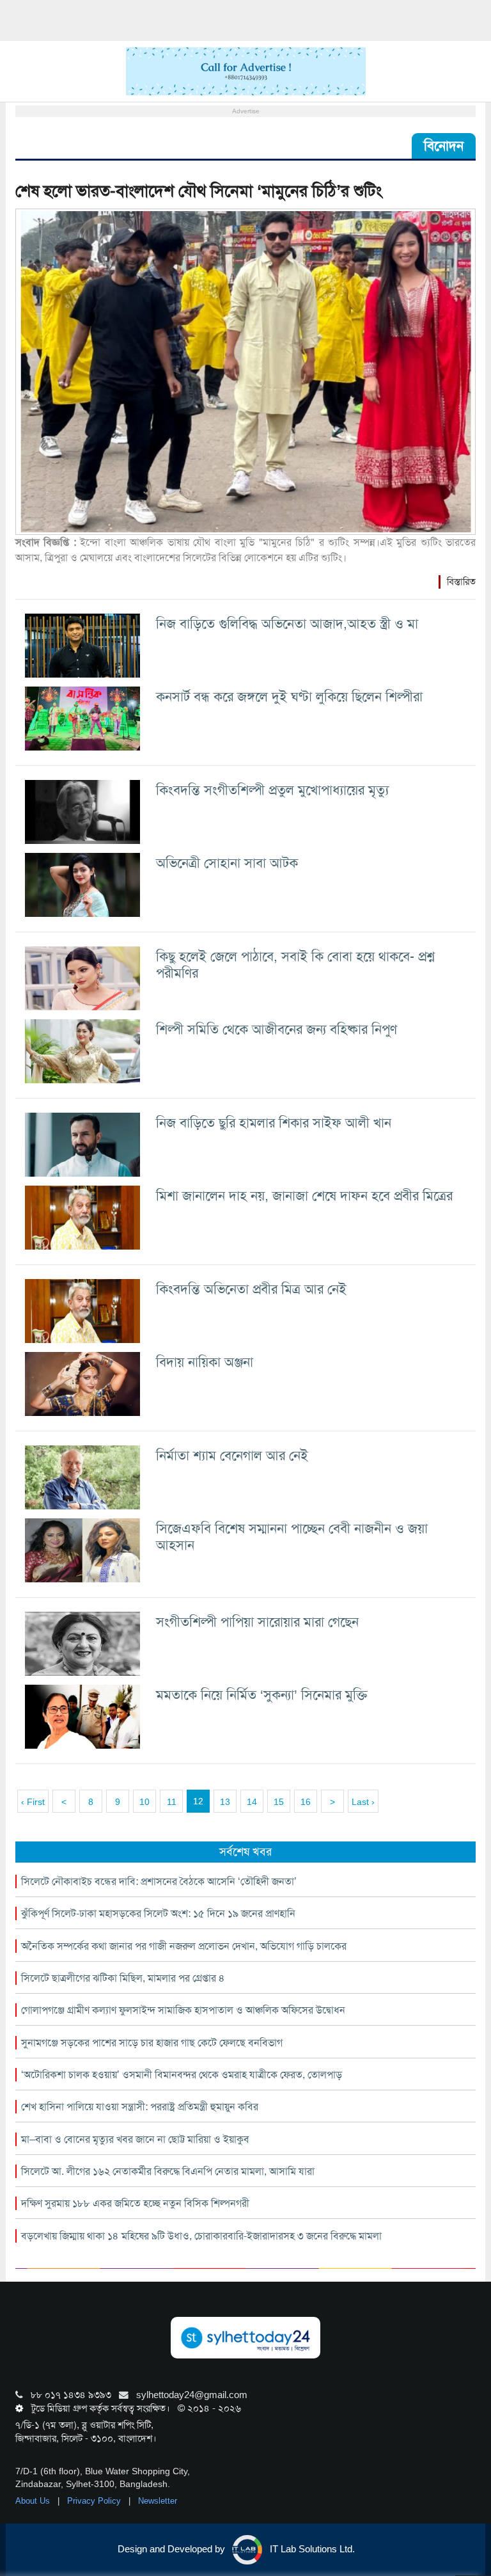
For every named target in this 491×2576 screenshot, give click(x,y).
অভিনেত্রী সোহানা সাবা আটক (227, 863)
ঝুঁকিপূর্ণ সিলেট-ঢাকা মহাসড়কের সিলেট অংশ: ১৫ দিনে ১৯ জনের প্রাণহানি (158, 1913)
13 (225, 1802)
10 (144, 1802)
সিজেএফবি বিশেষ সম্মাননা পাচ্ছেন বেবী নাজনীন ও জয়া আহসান (292, 1537)
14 (252, 1802)
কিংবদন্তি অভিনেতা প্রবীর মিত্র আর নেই (251, 1289)
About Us (34, 2501)
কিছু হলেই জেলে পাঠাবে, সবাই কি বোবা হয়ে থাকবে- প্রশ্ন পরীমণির (295, 965)
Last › (363, 1802)
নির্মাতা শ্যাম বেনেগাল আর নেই (232, 1455)
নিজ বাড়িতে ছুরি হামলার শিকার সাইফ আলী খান (274, 1123)
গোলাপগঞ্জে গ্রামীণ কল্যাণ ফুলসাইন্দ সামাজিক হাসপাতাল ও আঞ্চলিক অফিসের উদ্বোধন (183, 2010)
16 (306, 1802)
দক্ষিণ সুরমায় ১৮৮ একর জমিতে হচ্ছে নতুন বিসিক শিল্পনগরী (135, 2203)
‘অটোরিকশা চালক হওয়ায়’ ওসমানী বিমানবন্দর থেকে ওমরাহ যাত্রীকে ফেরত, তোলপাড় (182, 2075)
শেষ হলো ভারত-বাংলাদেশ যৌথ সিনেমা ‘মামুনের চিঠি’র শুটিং (199, 191)
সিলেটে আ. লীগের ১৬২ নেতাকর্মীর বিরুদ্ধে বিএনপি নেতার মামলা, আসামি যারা (168, 2171)
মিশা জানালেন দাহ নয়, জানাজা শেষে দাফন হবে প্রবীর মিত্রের (304, 1196)
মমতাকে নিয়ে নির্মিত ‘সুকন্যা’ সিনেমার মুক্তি (262, 1695)
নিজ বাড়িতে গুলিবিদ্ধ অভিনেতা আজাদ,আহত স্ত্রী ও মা (287, 624)
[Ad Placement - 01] (246, 70)
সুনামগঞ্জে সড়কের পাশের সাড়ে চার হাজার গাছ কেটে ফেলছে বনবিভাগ (152, 2043)
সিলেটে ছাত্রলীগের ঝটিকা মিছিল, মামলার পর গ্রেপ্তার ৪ (123, 1978)
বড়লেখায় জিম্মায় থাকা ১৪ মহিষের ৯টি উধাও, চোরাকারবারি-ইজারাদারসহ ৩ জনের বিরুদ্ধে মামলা (201, 2236)
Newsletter (158, 2501)
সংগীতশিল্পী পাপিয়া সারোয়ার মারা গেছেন (257, 1622)
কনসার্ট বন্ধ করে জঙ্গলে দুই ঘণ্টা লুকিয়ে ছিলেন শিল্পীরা (289, 696)
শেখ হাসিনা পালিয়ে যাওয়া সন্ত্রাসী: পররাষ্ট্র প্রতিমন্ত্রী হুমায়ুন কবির (140, 2107)
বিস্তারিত (461, 582)
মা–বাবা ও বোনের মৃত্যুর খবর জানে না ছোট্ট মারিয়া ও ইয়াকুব (135, 2139)
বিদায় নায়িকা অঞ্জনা (205, 1362)
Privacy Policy (95, 2501)
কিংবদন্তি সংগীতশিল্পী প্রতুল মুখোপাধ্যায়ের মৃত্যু (272, 790)
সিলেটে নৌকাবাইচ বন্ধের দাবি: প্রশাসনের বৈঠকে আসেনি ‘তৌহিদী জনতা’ (159, 1881)
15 (279, 1802)
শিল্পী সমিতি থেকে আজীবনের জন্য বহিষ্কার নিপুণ (277, 1029)
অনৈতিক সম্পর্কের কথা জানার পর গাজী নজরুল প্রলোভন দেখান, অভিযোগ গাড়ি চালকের (184, 1946)
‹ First (33, 1802)
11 (172, 1802)
